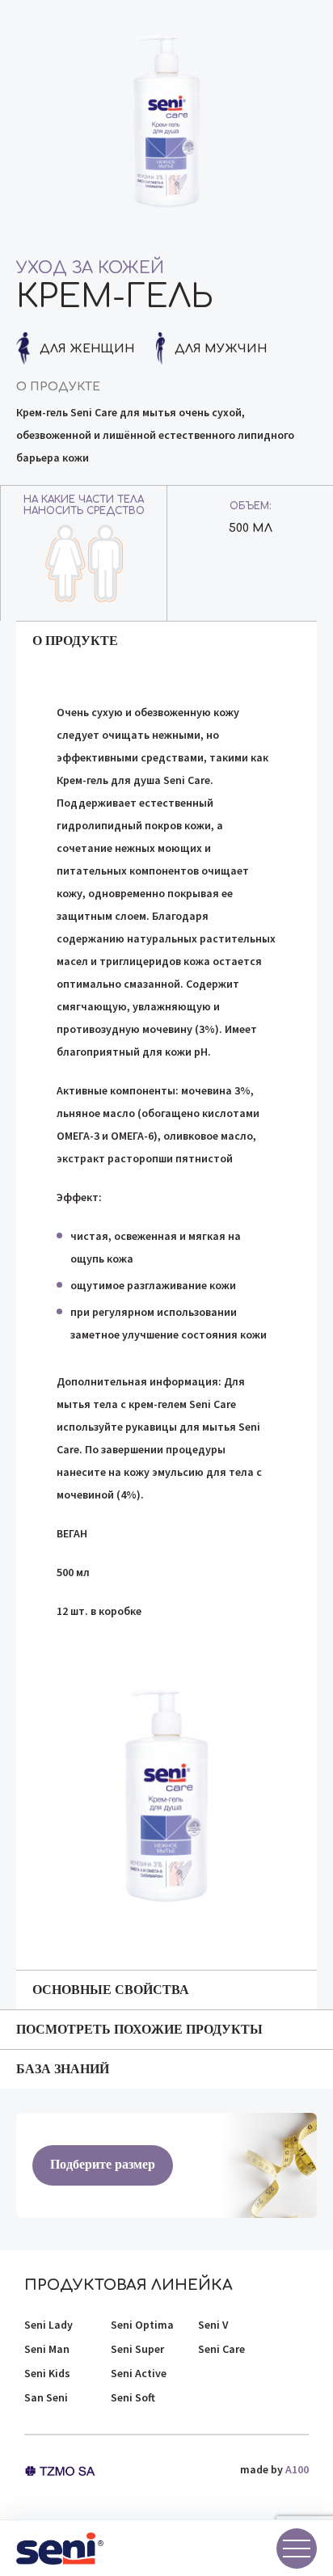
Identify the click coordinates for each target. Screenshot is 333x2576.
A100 (297, 2469)
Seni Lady (48, 2325)
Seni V (213, 2325)
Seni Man (47, 2349)
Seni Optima (142, 2325)
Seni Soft (133, 2397)
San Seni (46, 2397)
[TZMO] (60, 2469)
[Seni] (60, 2549)
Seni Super (137, 2349)
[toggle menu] (297, 2549)
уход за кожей (90, 268)
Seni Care (221, 2349)
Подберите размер (103, 2164)
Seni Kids (47, 2373)
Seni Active (139, 2373)
